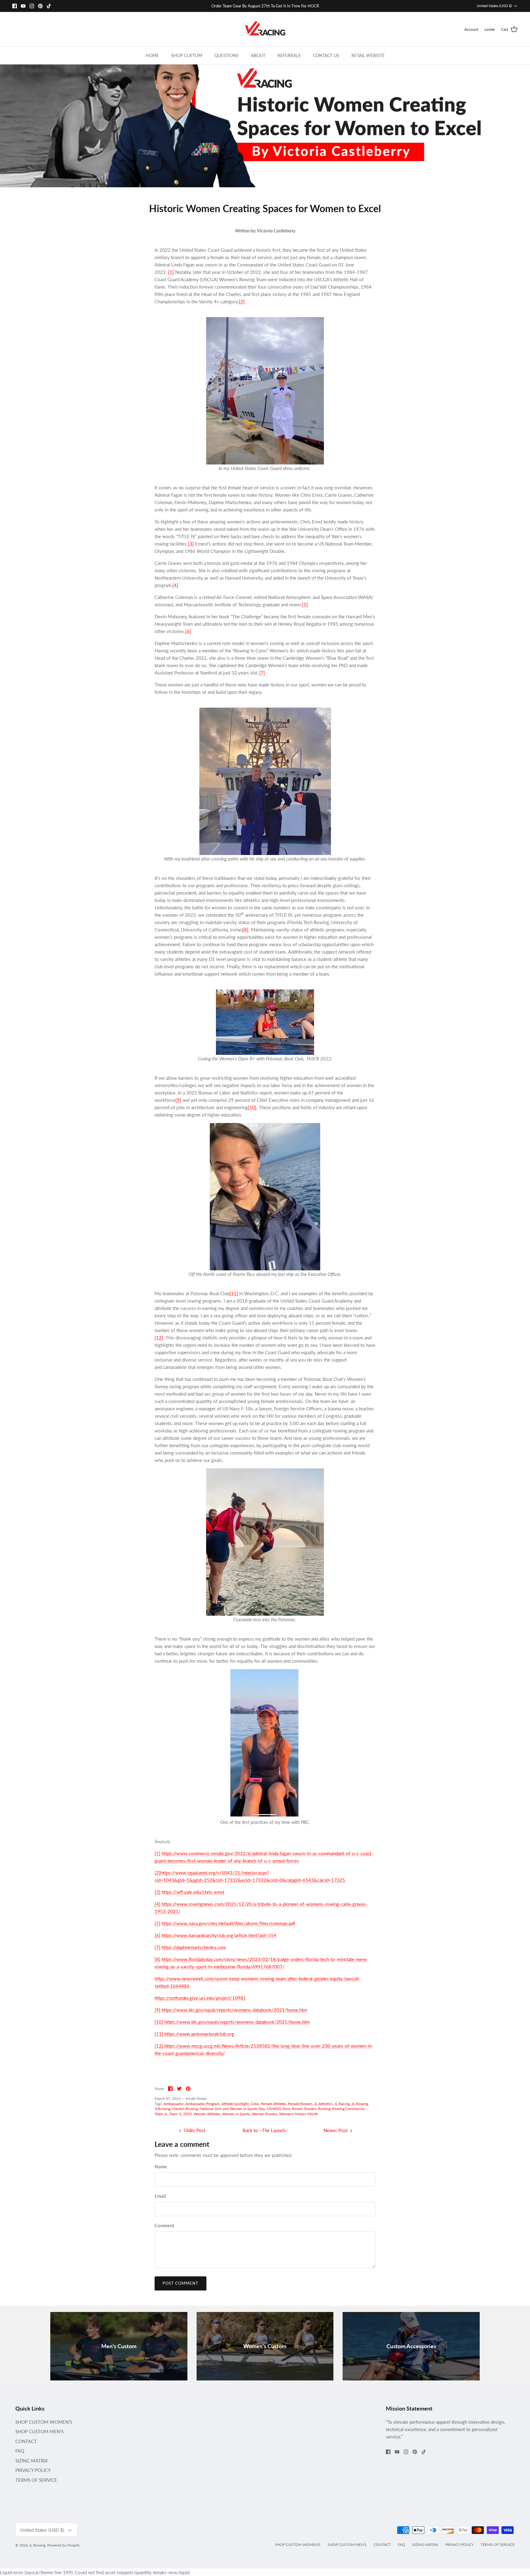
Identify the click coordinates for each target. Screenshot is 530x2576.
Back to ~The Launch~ (265, 2130)
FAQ (20, 2451)
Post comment (181, 2283)
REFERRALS (289, 55)
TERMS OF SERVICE (36, 2480)
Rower (297, 2109)
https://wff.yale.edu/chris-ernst (193, 1892)
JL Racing (342, 2104)
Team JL (161, 2114)
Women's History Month (299, 2114)
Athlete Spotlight (235, 2104)
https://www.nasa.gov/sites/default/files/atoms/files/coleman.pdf (228, 1923)
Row (286, 2109)
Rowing (324, 2109)
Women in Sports (236, 2114)
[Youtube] (23, 6)
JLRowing (162, 2109)
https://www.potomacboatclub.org (199, 2034)
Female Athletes (273, 2104)
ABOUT (258, 55)
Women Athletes (207, 2114)
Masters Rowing (185, 2109)
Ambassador (173, 2104)
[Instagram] (32, 6)
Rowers (310, 2109)
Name (161, 2166)
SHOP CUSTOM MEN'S (39, 2431)
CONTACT (26, 2441)
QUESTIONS (227, 55)
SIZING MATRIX (32, 2461)
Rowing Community (348, 2109)
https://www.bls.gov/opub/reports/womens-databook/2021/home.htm (234, 2010)
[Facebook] (15, 6)
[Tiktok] (49, 6)
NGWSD (274, 2109)
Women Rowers (265, 2114)
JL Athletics (323, 2104)
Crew (255, 2104)
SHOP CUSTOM (187, 55)
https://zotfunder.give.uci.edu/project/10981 (200, 1998)
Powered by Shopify (63, 2545)
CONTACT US (326, 55)
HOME (152, 55)
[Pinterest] (40, 6)
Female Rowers (300, 2104)
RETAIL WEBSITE (368, 55)
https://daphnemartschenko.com (194, 1947)
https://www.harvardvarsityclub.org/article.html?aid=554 (219, 1935)
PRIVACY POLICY (33, 2470)
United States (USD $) (494, 6)
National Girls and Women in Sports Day (232, 2109)
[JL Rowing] (265, 29)
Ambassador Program (202, 2104)
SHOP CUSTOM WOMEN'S (44, 2422)
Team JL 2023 (181, 2114)
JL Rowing (360, 2104)
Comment (164, 2225)
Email (160, 2196)
